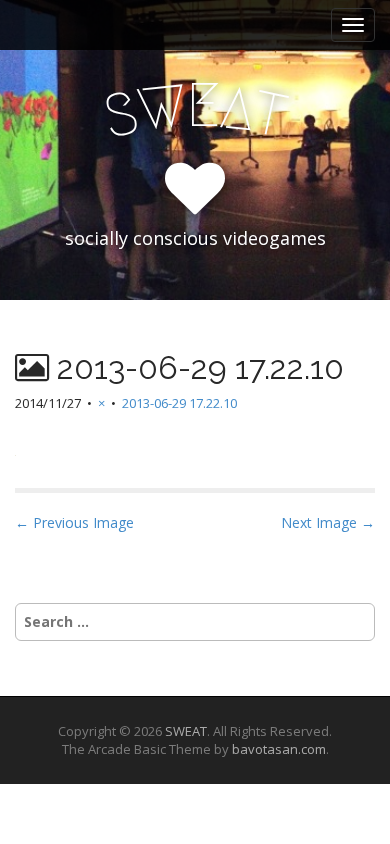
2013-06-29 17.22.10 (179, 403)
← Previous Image (74, 522)
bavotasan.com (279, 749)
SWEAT (186, 731)
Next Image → (328, 522)
